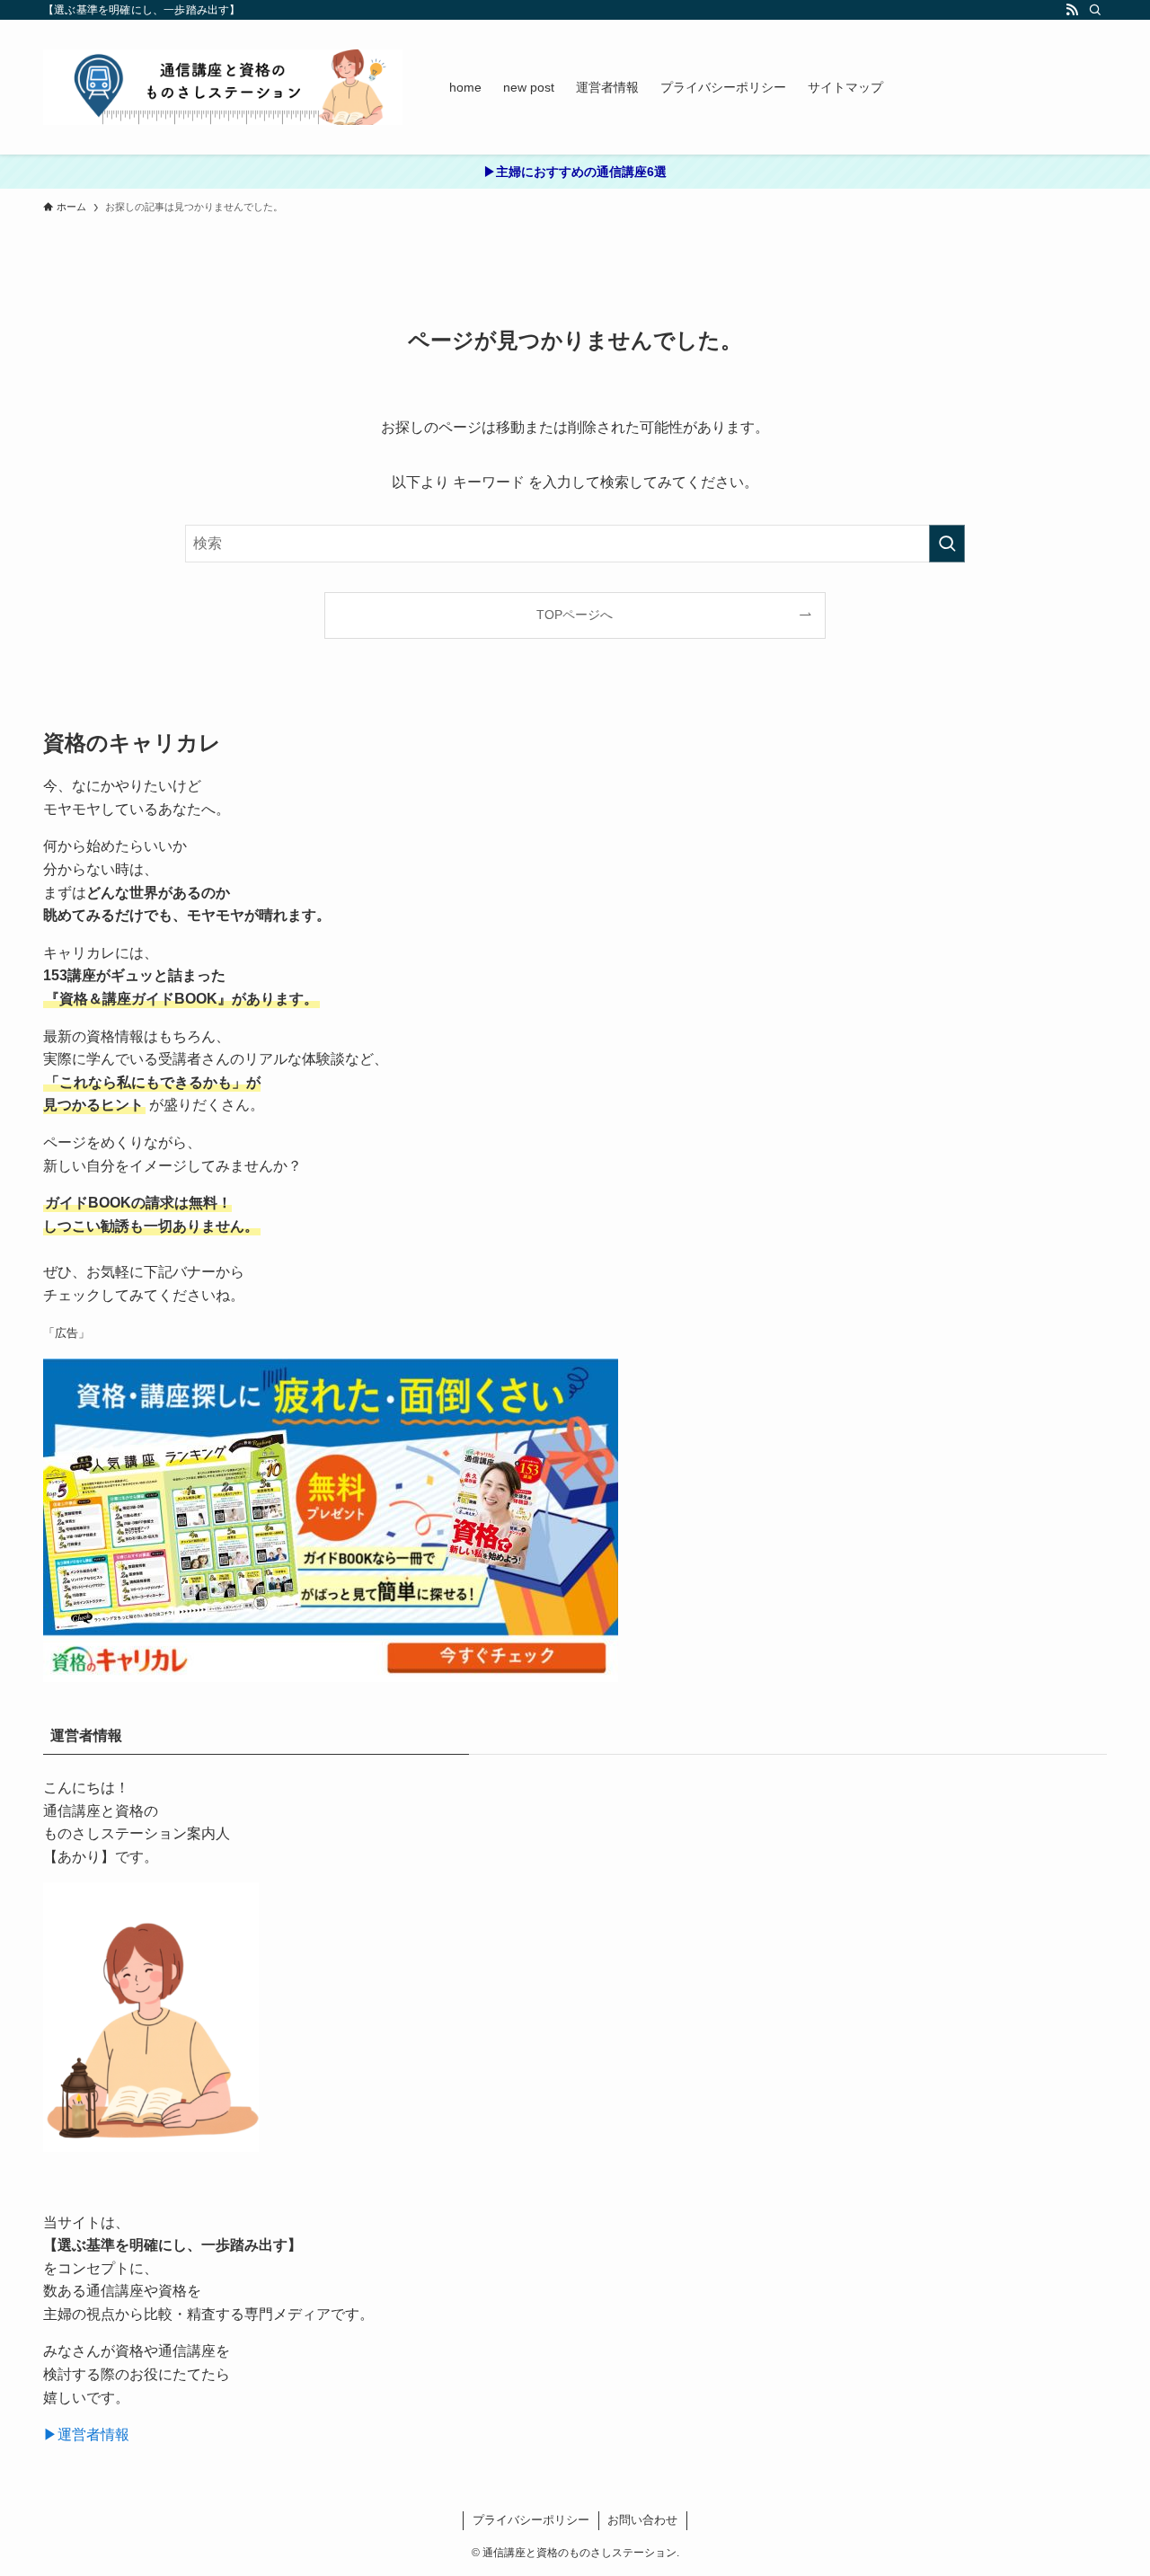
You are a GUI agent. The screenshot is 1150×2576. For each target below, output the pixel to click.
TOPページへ (575, 615)
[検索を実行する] (947, 544)
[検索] (1095, 10)
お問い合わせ (642, 2520)
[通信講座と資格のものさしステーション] (223, 87)
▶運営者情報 (86, 2434)
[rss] (1072, 10)
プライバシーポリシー (531, 2520)
